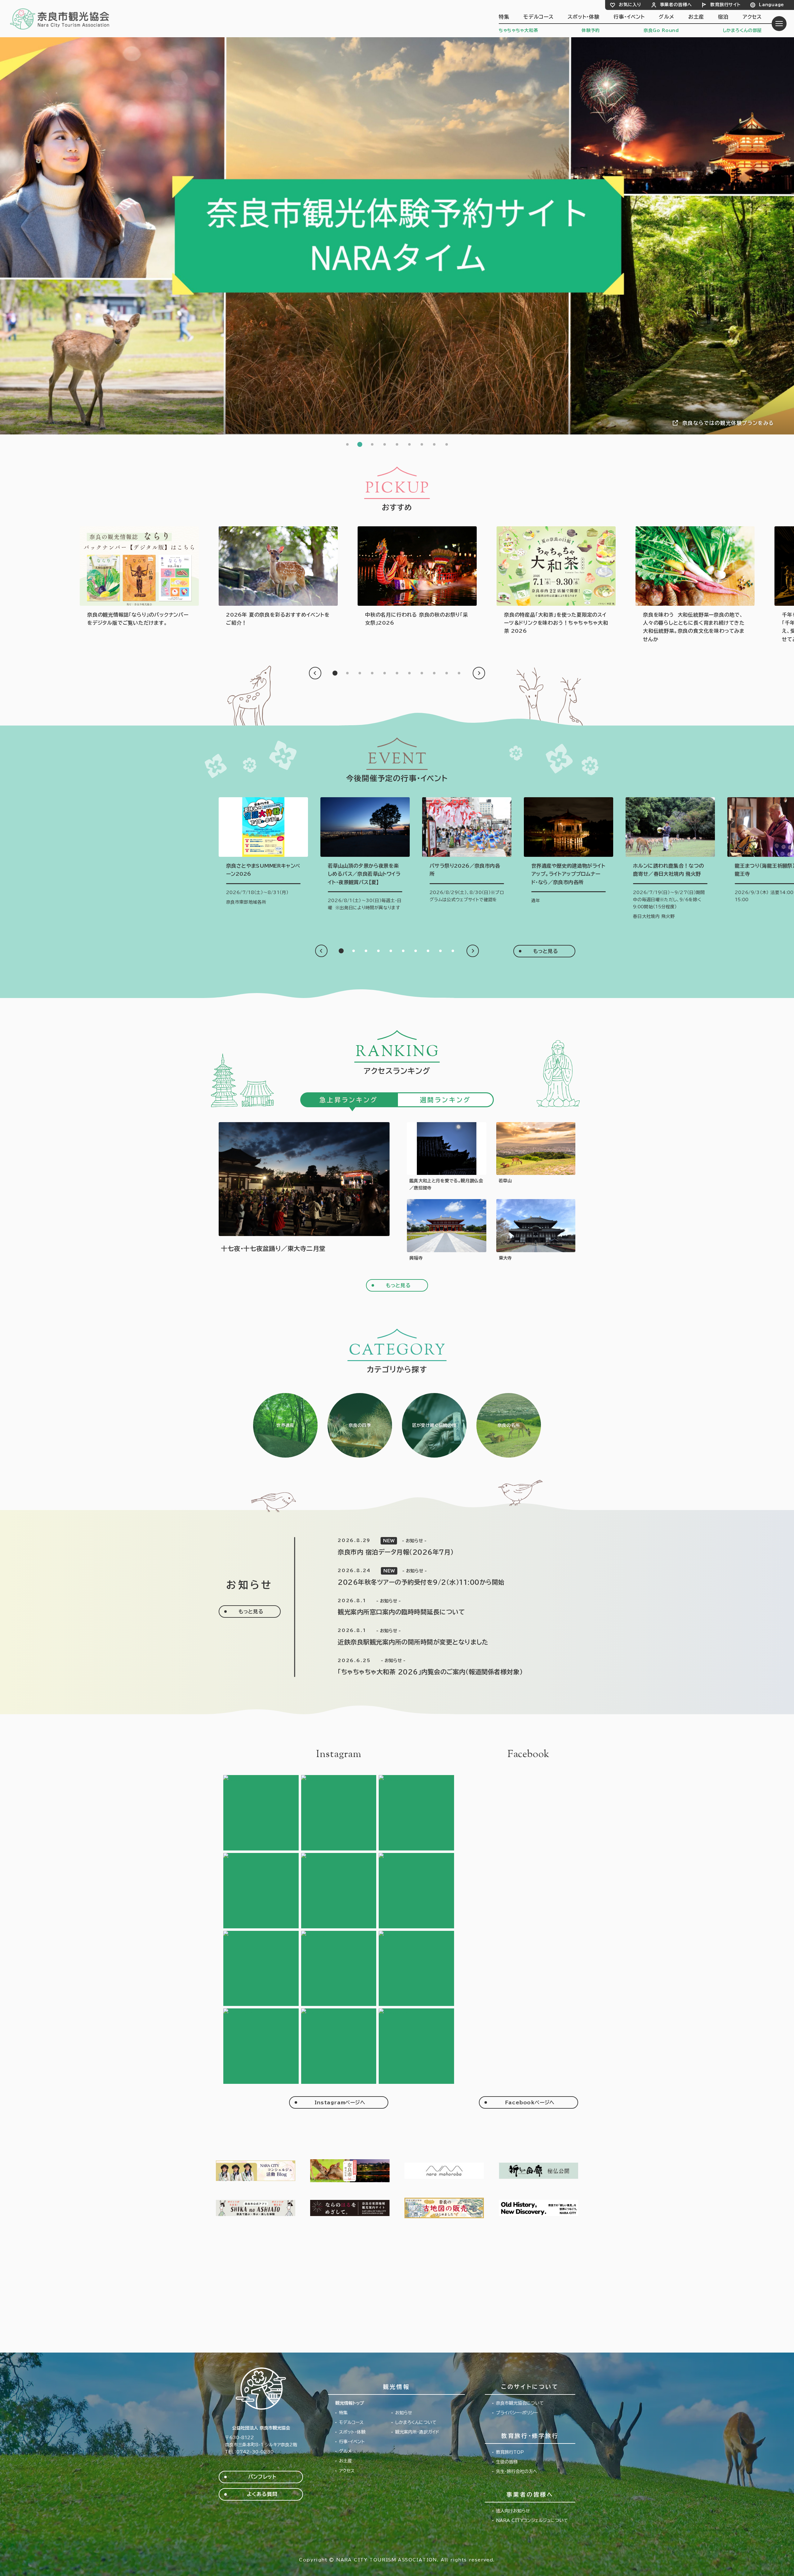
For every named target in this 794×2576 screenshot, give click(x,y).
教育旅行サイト (725, 5)
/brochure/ (139, 577)
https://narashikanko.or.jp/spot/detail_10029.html (447, 1230)
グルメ (666, 17)
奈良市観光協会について (520, 2403)
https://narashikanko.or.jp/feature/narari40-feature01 (695, 585)
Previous (315, 673)
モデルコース (538, 17)
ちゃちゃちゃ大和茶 (518, 30)
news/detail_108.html (443, 1577)
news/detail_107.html (443, 1607)
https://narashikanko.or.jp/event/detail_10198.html (447, 1157)
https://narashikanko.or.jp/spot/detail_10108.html (536, 1157)
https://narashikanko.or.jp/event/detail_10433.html (365, 856)
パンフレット (262, 2477)
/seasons (360, 1425)
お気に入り (630, 5)
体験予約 (591, 30)
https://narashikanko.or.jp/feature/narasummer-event (278, 577)
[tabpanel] (397, 236)
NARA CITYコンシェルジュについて (532, 2520)
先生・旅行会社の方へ (517, 2471)
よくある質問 (262, 2494)
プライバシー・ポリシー (517, 2413)
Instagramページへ (340, 2102)
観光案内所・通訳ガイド (417, 2432)
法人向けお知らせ (513, 2511)
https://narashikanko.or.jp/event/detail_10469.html (263, 852)
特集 (504, 17)
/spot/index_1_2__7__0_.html (509, 1425)
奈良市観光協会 (60, 19)
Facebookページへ (530, 2102)
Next (479, 673)
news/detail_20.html (443, 1547)
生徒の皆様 (507, 2462)
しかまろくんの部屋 (742, 30)
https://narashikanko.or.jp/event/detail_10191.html (569, 852)
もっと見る (546, 951)
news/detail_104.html (443, 1667)
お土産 (696, 17)
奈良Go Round (661, 30)
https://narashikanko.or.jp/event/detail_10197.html (467, 852)
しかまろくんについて (416, 2422)
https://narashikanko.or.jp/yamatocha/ (556, 581)
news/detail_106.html (443, 1637)
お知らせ (404, 2413)
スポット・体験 (584, 17)
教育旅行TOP (510, 2452)
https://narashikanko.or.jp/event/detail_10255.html (670, 859)
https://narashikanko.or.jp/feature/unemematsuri (417, 577)
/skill (434, 1425)
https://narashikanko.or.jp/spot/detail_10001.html (536, 1230)
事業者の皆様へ (676, 5)
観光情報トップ (350, 2403)
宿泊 (723, 17)
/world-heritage (285, 1425)
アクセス (752, 17)
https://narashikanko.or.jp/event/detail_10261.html (304, 1192)
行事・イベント (629, 17)
